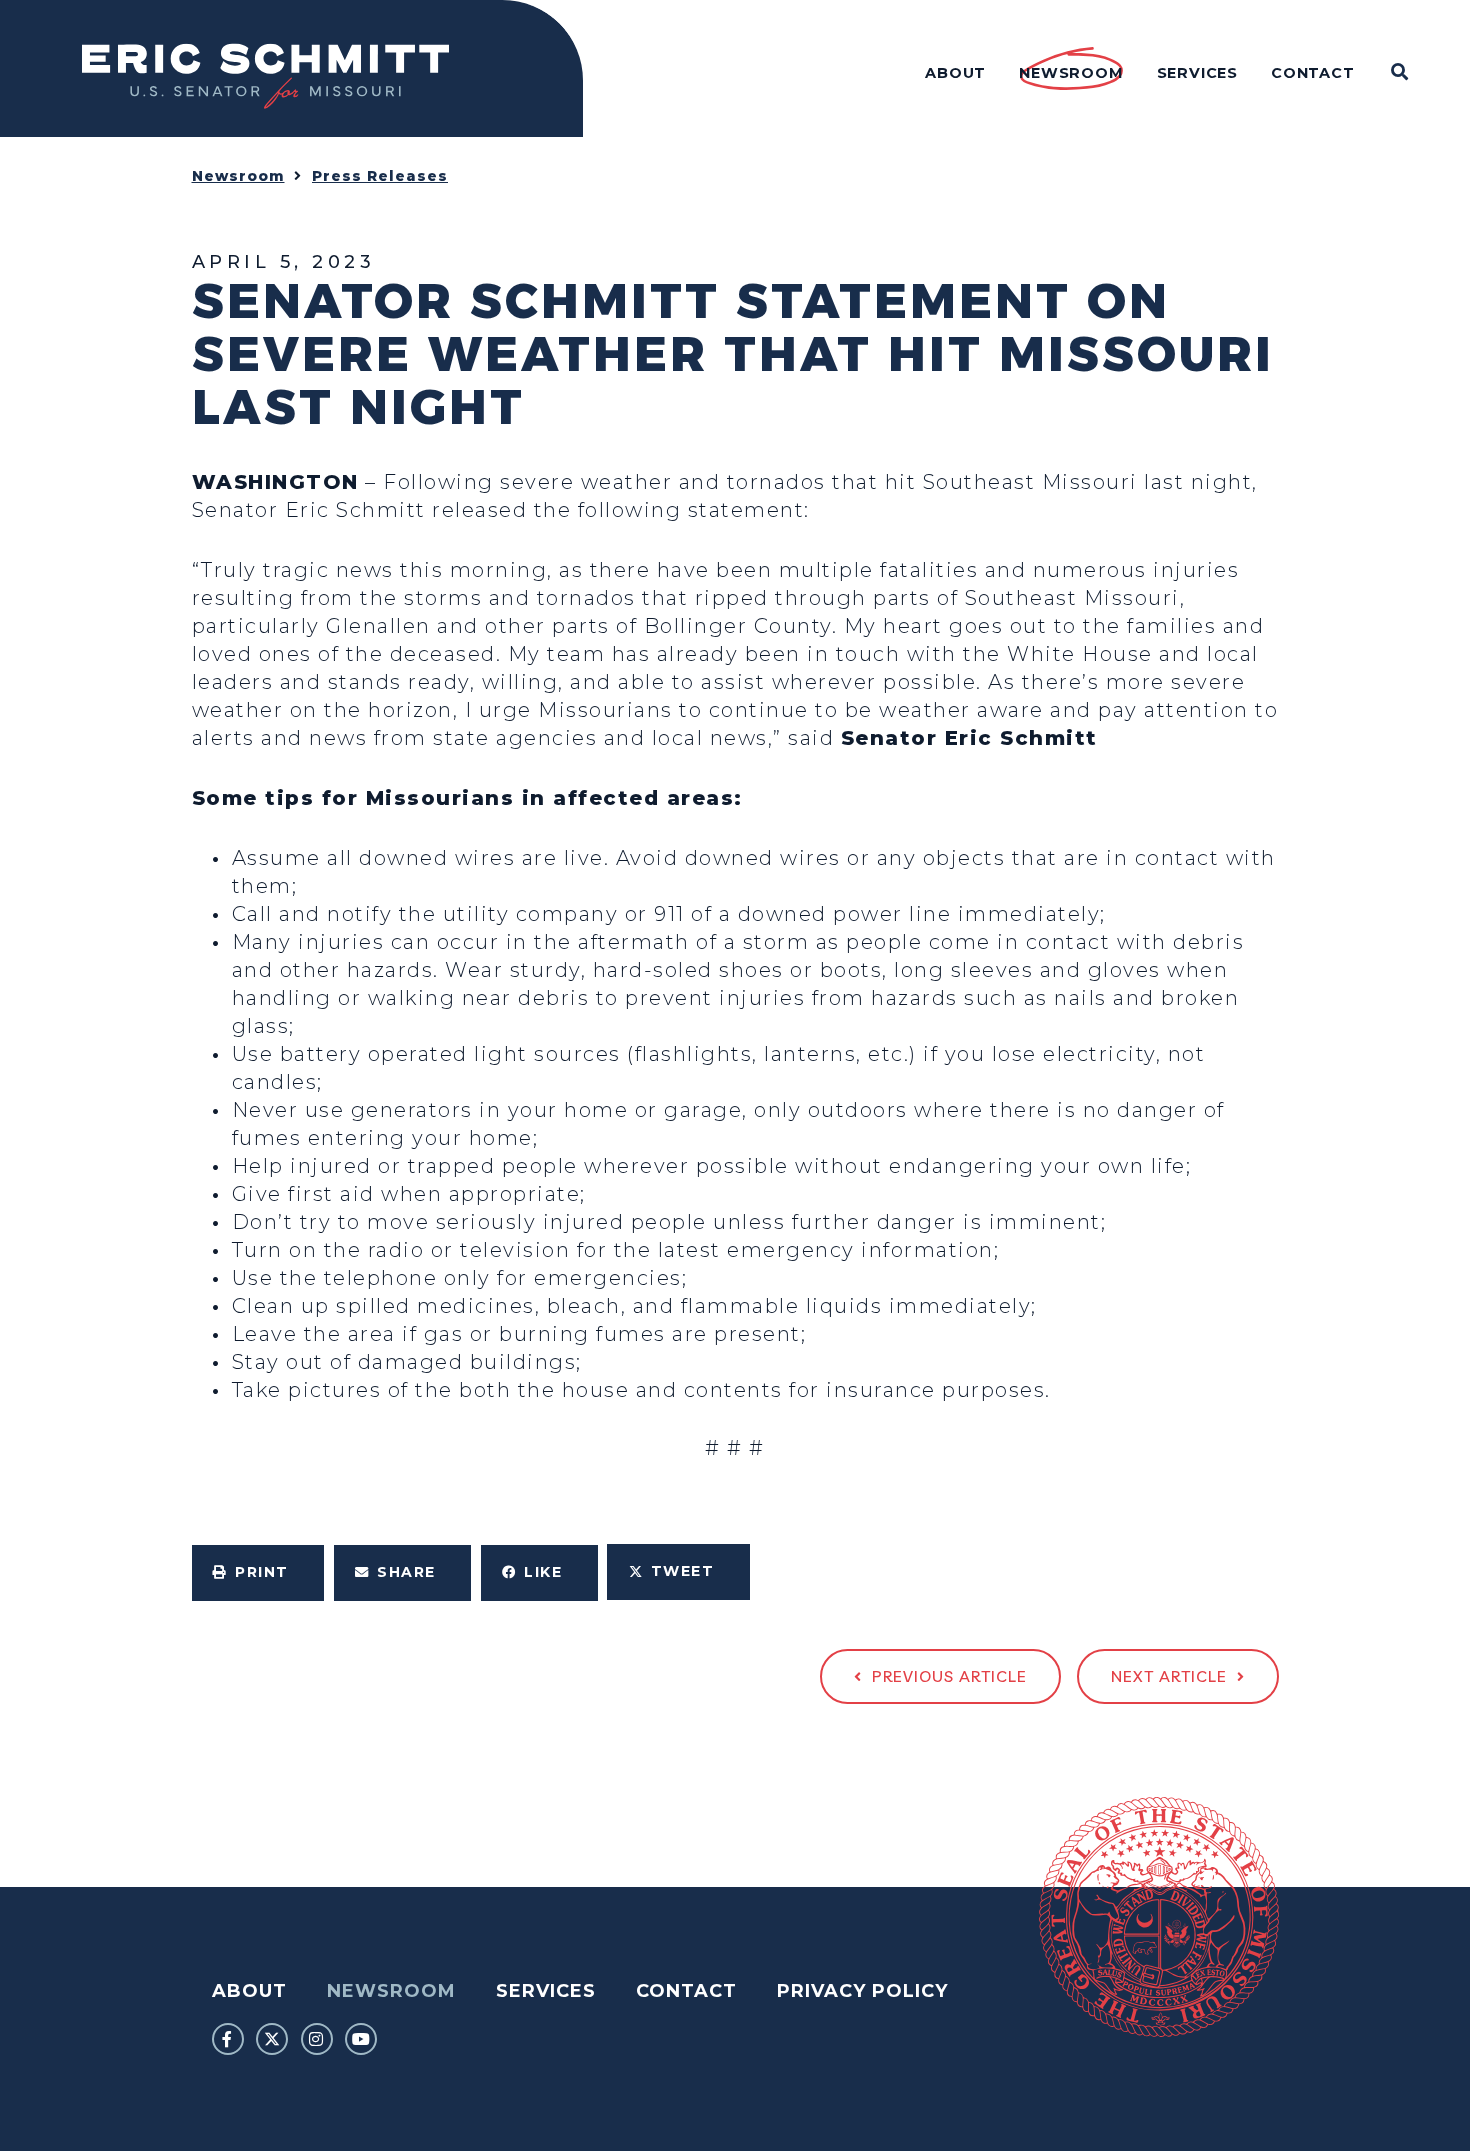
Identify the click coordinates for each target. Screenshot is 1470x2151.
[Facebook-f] (228, 2039)
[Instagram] (317, 2039)
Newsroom (238, 176)
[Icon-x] (272, 2039)
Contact (686, 1991)
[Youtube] (361, 2039)
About (249, 1991)
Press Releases (380, 176)
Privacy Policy (862, 1991)
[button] (258, 1573)
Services (546, 1991)
